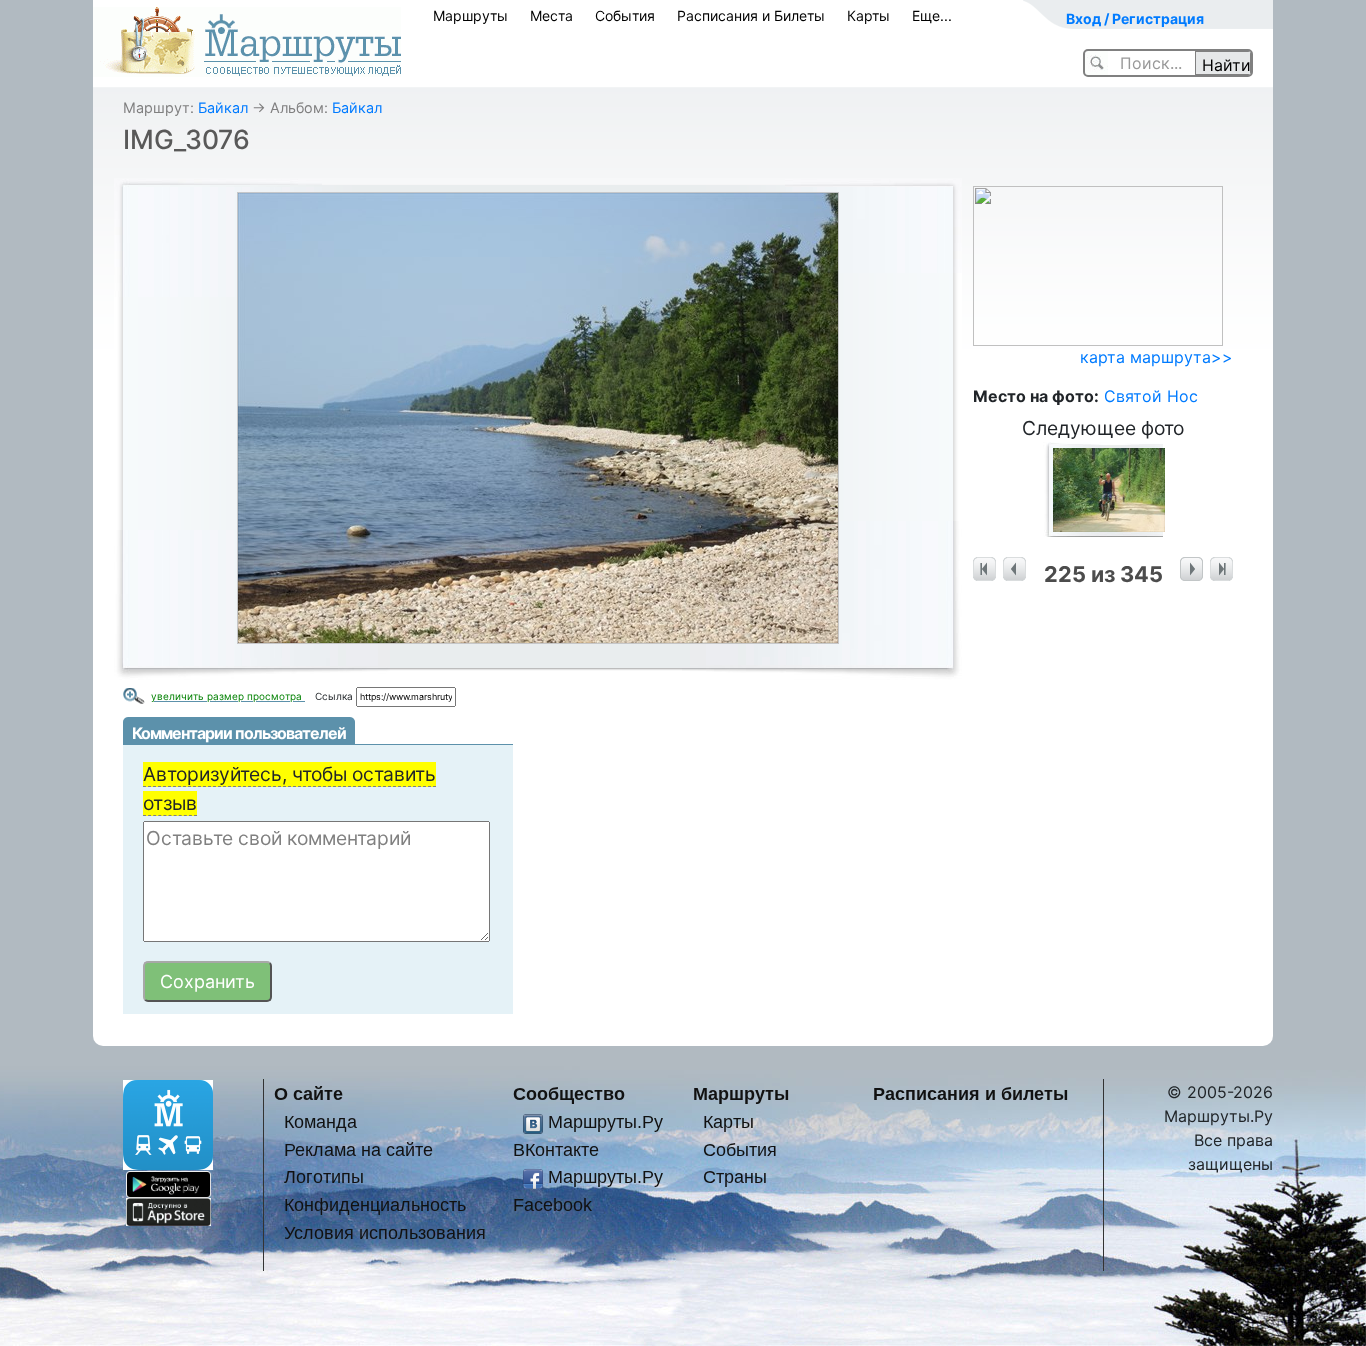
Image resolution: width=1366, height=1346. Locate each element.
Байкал (223, 107)
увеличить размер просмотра (228, 696)
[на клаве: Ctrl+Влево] (1014, 569)
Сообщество (569, 1093)
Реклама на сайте (358, 1149)
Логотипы (324, 1176)
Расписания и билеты (970, 1093)
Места (551, 15)
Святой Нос (1151, 396)
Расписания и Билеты (751, 15)
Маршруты (470, 15)
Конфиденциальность (375, 1204)
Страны (735, 1176)
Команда (320, 1121)
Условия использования (385, 1232)
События (625, 15)
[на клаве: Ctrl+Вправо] (1191, 569)
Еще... (932, 15)
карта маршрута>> (1156, 357)
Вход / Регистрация (1135, 18)
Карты (868, 15)
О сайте (308, 1093)
